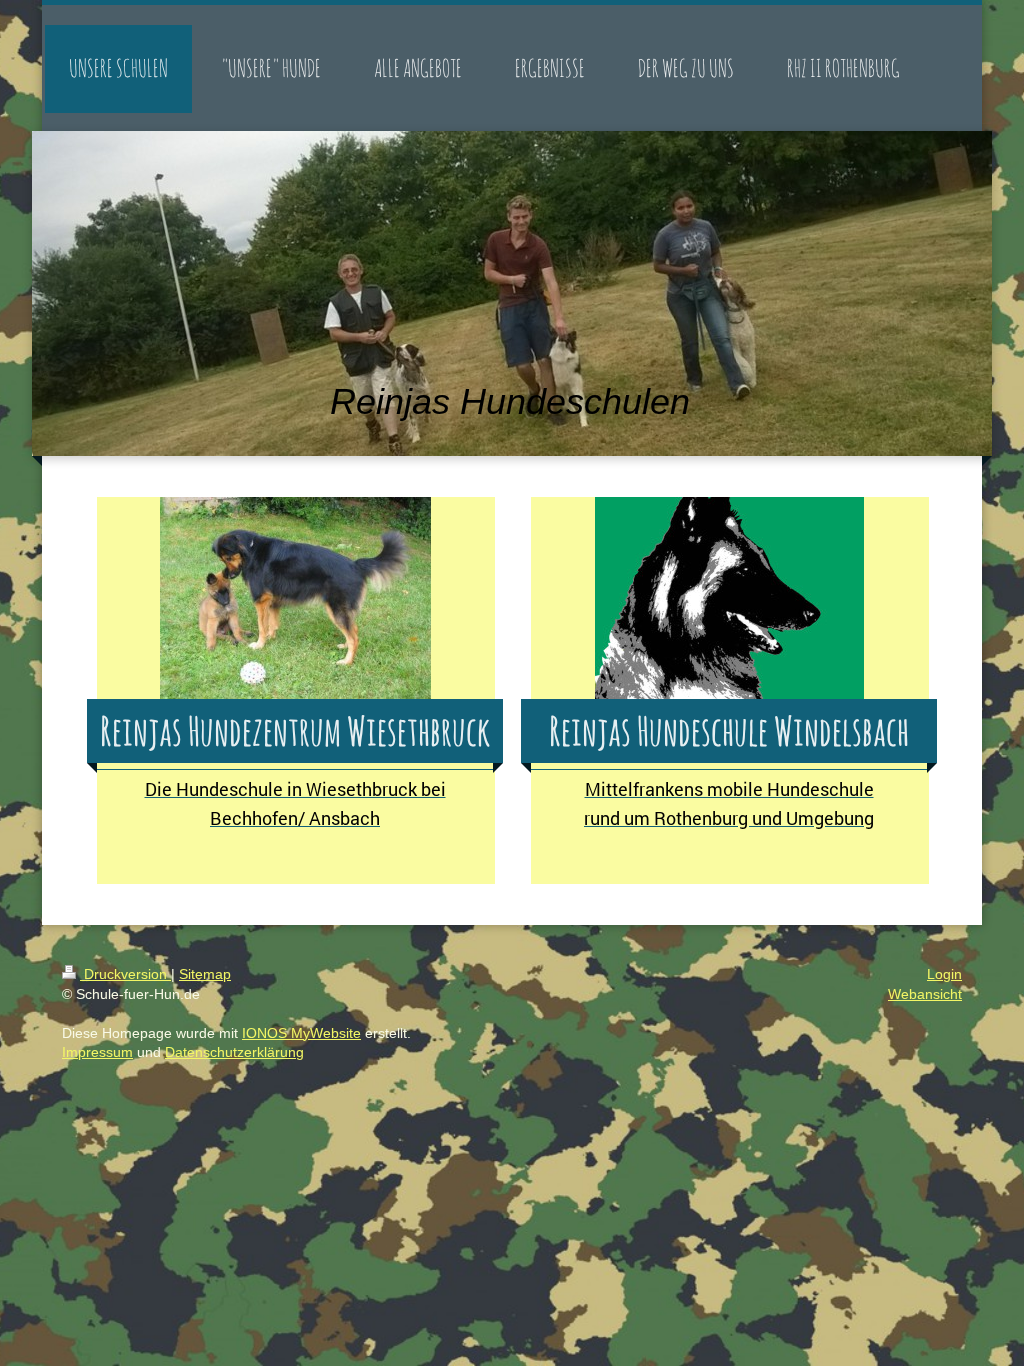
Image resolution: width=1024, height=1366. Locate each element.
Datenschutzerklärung (234, 1052)
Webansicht (925, 994)
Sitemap (205, 974)
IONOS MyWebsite (301, 1033)
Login (944, 974)
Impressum (97, 1052)
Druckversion (125, 974)
